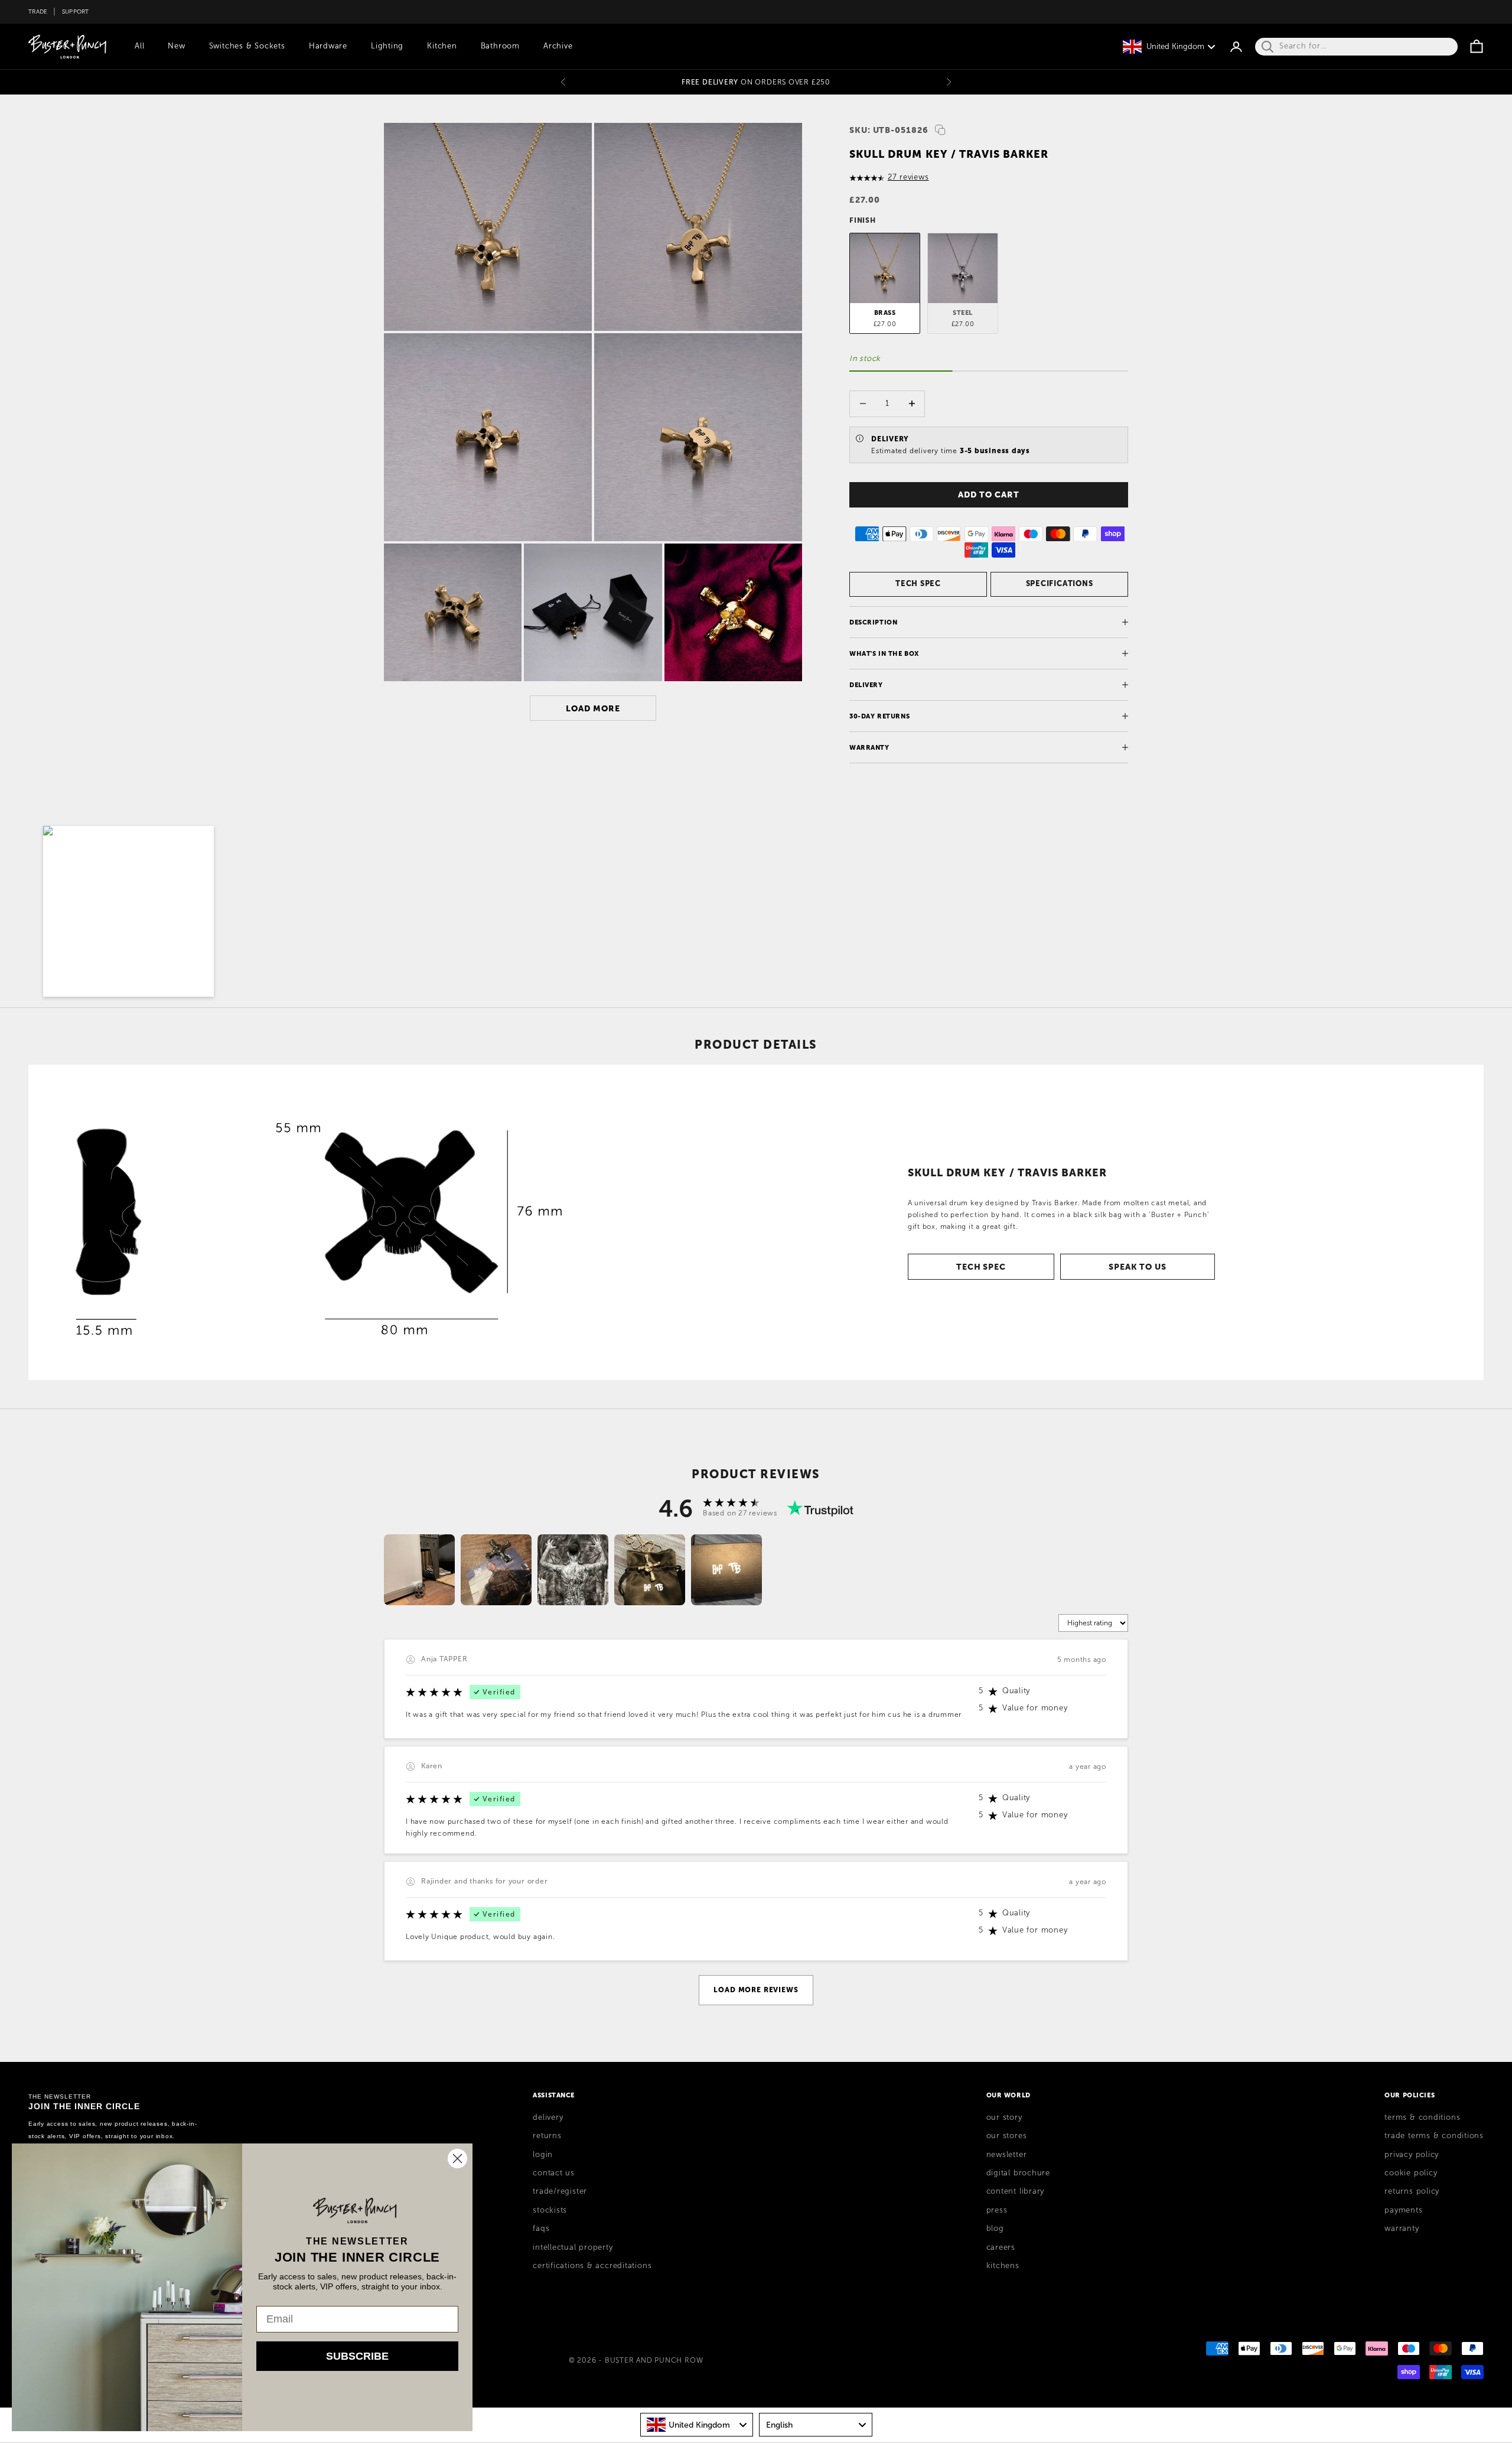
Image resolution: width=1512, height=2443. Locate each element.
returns (547, 2136)
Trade (38, 12)
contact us (554, 2173)
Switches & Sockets (247, 46)
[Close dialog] (457, 2159)
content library (1016, 2191)
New (176, 46)
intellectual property (573, 2247)
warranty (1402, 2229)
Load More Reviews (756, 1990)
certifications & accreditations (592, 2266)
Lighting (387, 46)
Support (76, 12)
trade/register (560, 2191)
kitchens (1003, 2266)
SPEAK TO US (1137, 1267)
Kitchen (442, 46)
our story (1004, 2117)
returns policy (1412, 2191)
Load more (593, 708)
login (543, 2155)
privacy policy (1412, 2155)
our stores (1007, 2136)
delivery (548, 2117)
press (997, 2210)
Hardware (328, 46)
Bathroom (500, 46)
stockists (550, 2210)
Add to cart (988, 495)
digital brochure (1018, 2173)
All (139, 46)
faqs (541, 2229)
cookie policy (1411, 2173)
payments (1403, 2210)
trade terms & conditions (1434, 2136)
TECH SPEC (918, 583)
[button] (128, 911)
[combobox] (697, 2425)
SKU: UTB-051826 (889, 130)
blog (995, 2229)
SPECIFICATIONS (1060, 583)
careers (1001, 2247)
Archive (558, 46)
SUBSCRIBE (357, 2356)
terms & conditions (1422, 2117)
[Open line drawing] (320, 1222)
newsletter (1007, 2155)
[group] (419, 1570)
